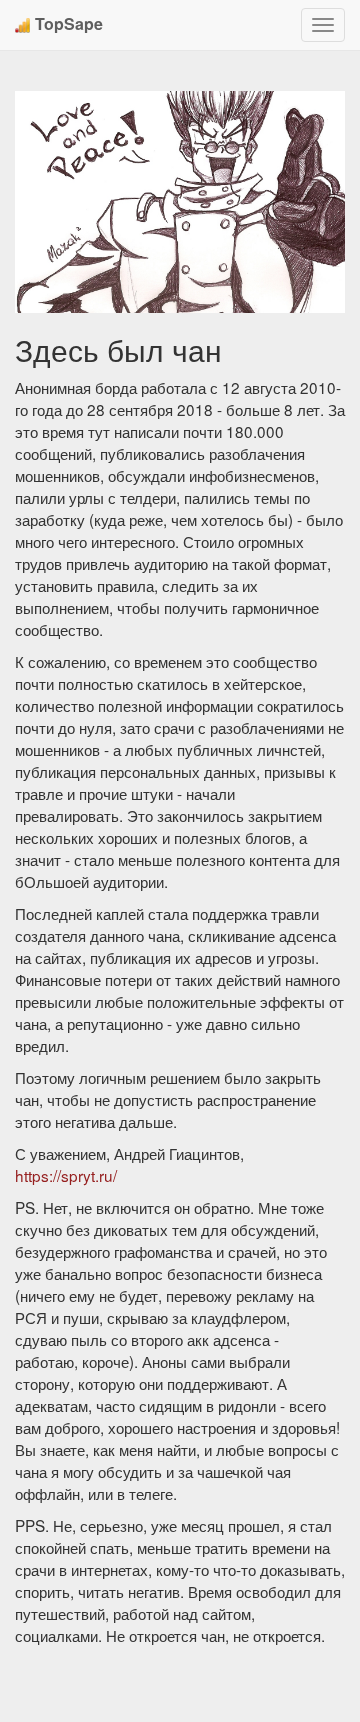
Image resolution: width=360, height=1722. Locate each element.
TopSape (69, 23)
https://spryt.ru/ (66, 1175)
